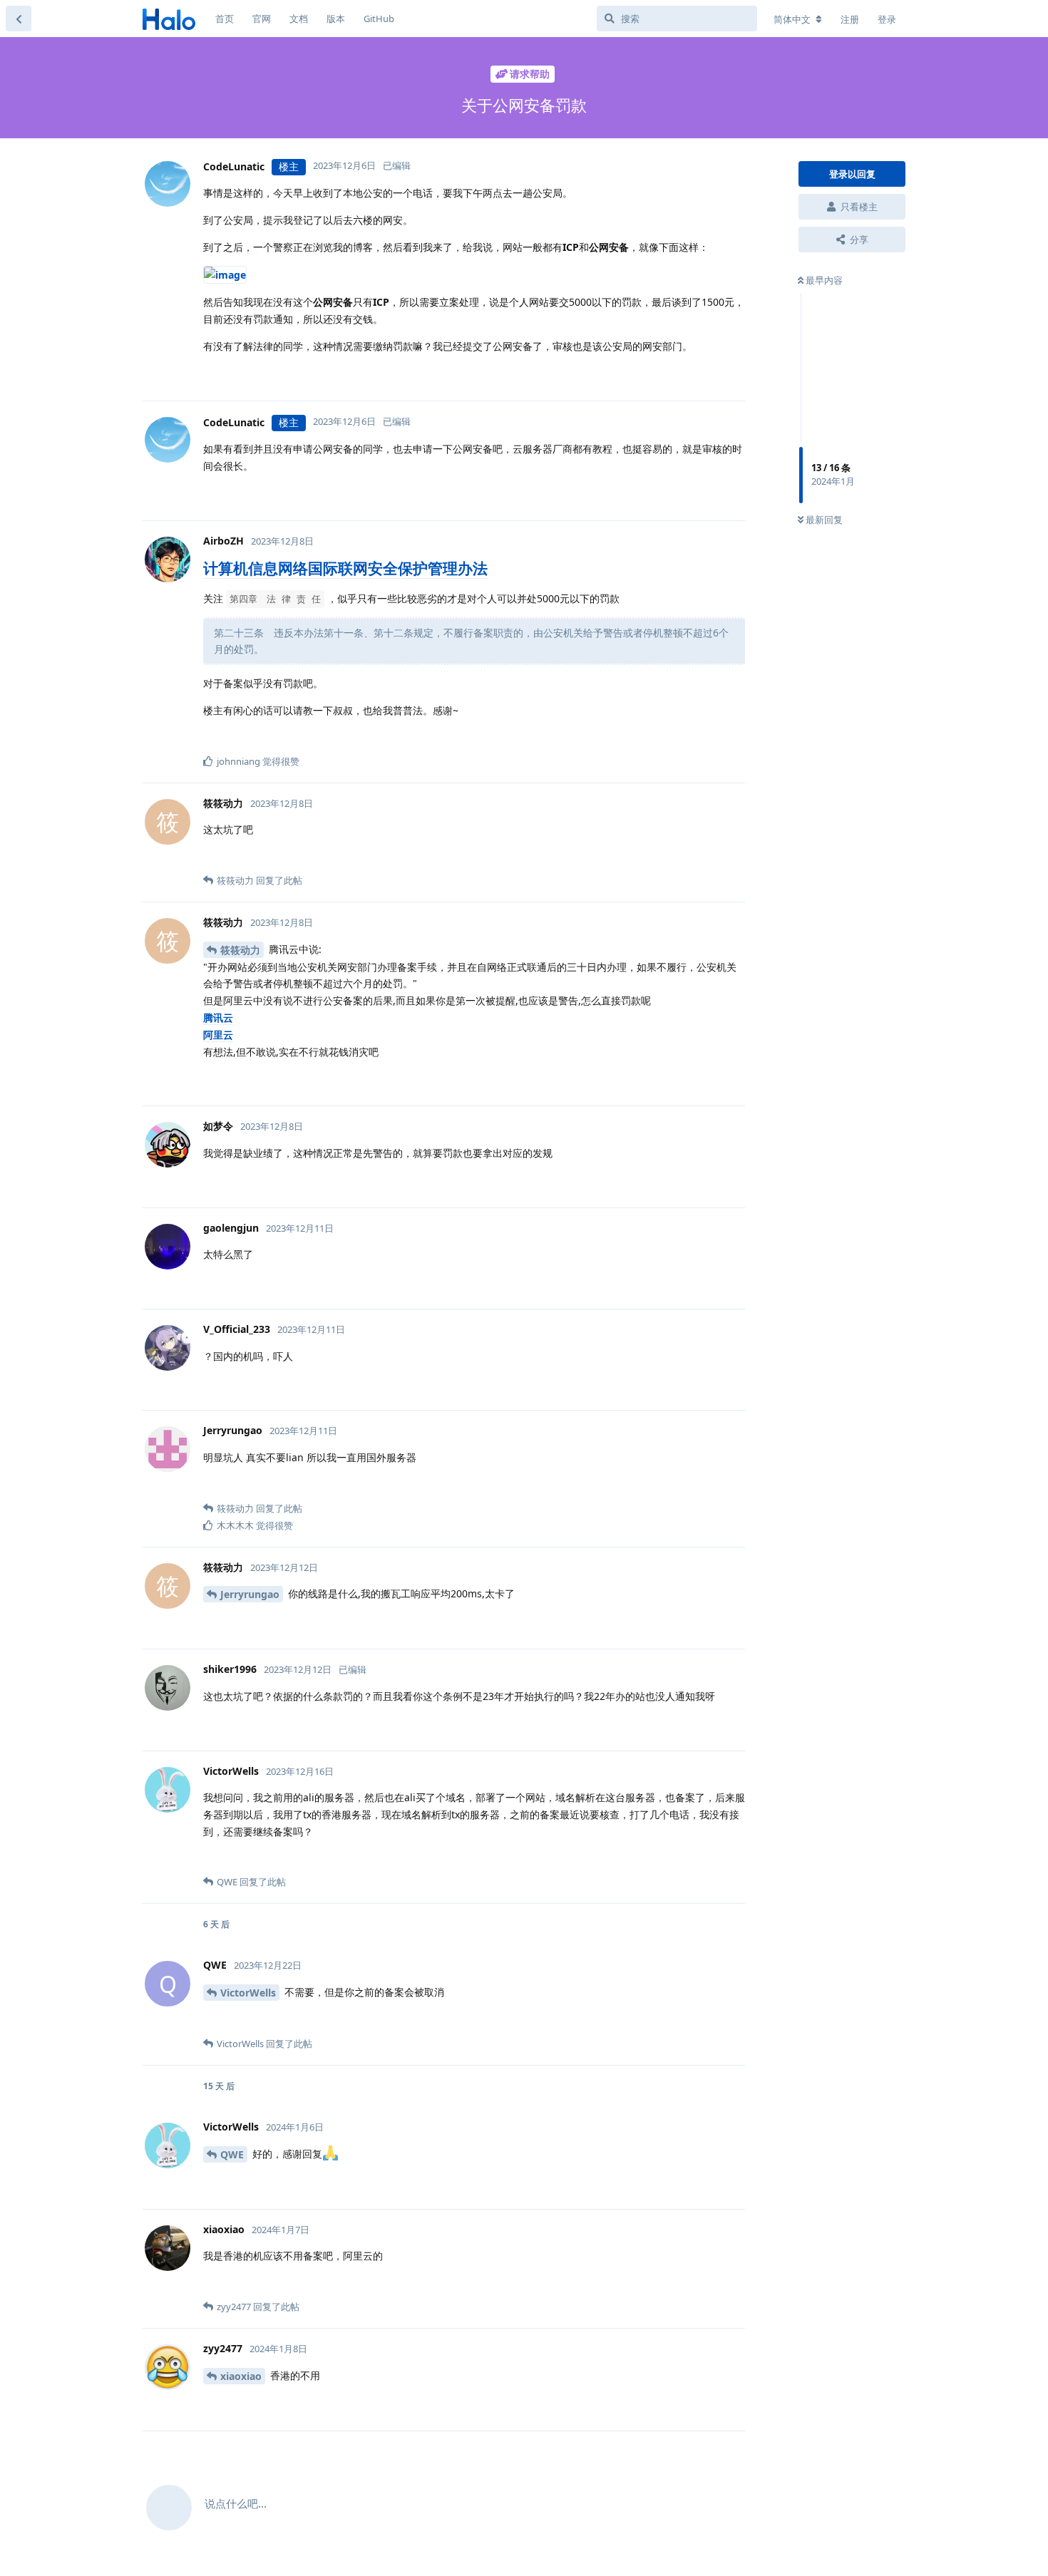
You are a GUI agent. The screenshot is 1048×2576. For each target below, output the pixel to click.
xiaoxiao (241, 2376)
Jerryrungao (250, 1594)
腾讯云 (218, 1017)
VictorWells (248, 1993)
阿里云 (218, 1035)
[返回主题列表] (19, 19)
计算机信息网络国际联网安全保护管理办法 (345, 568)
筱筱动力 (240, 950)
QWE (232, 2154)
